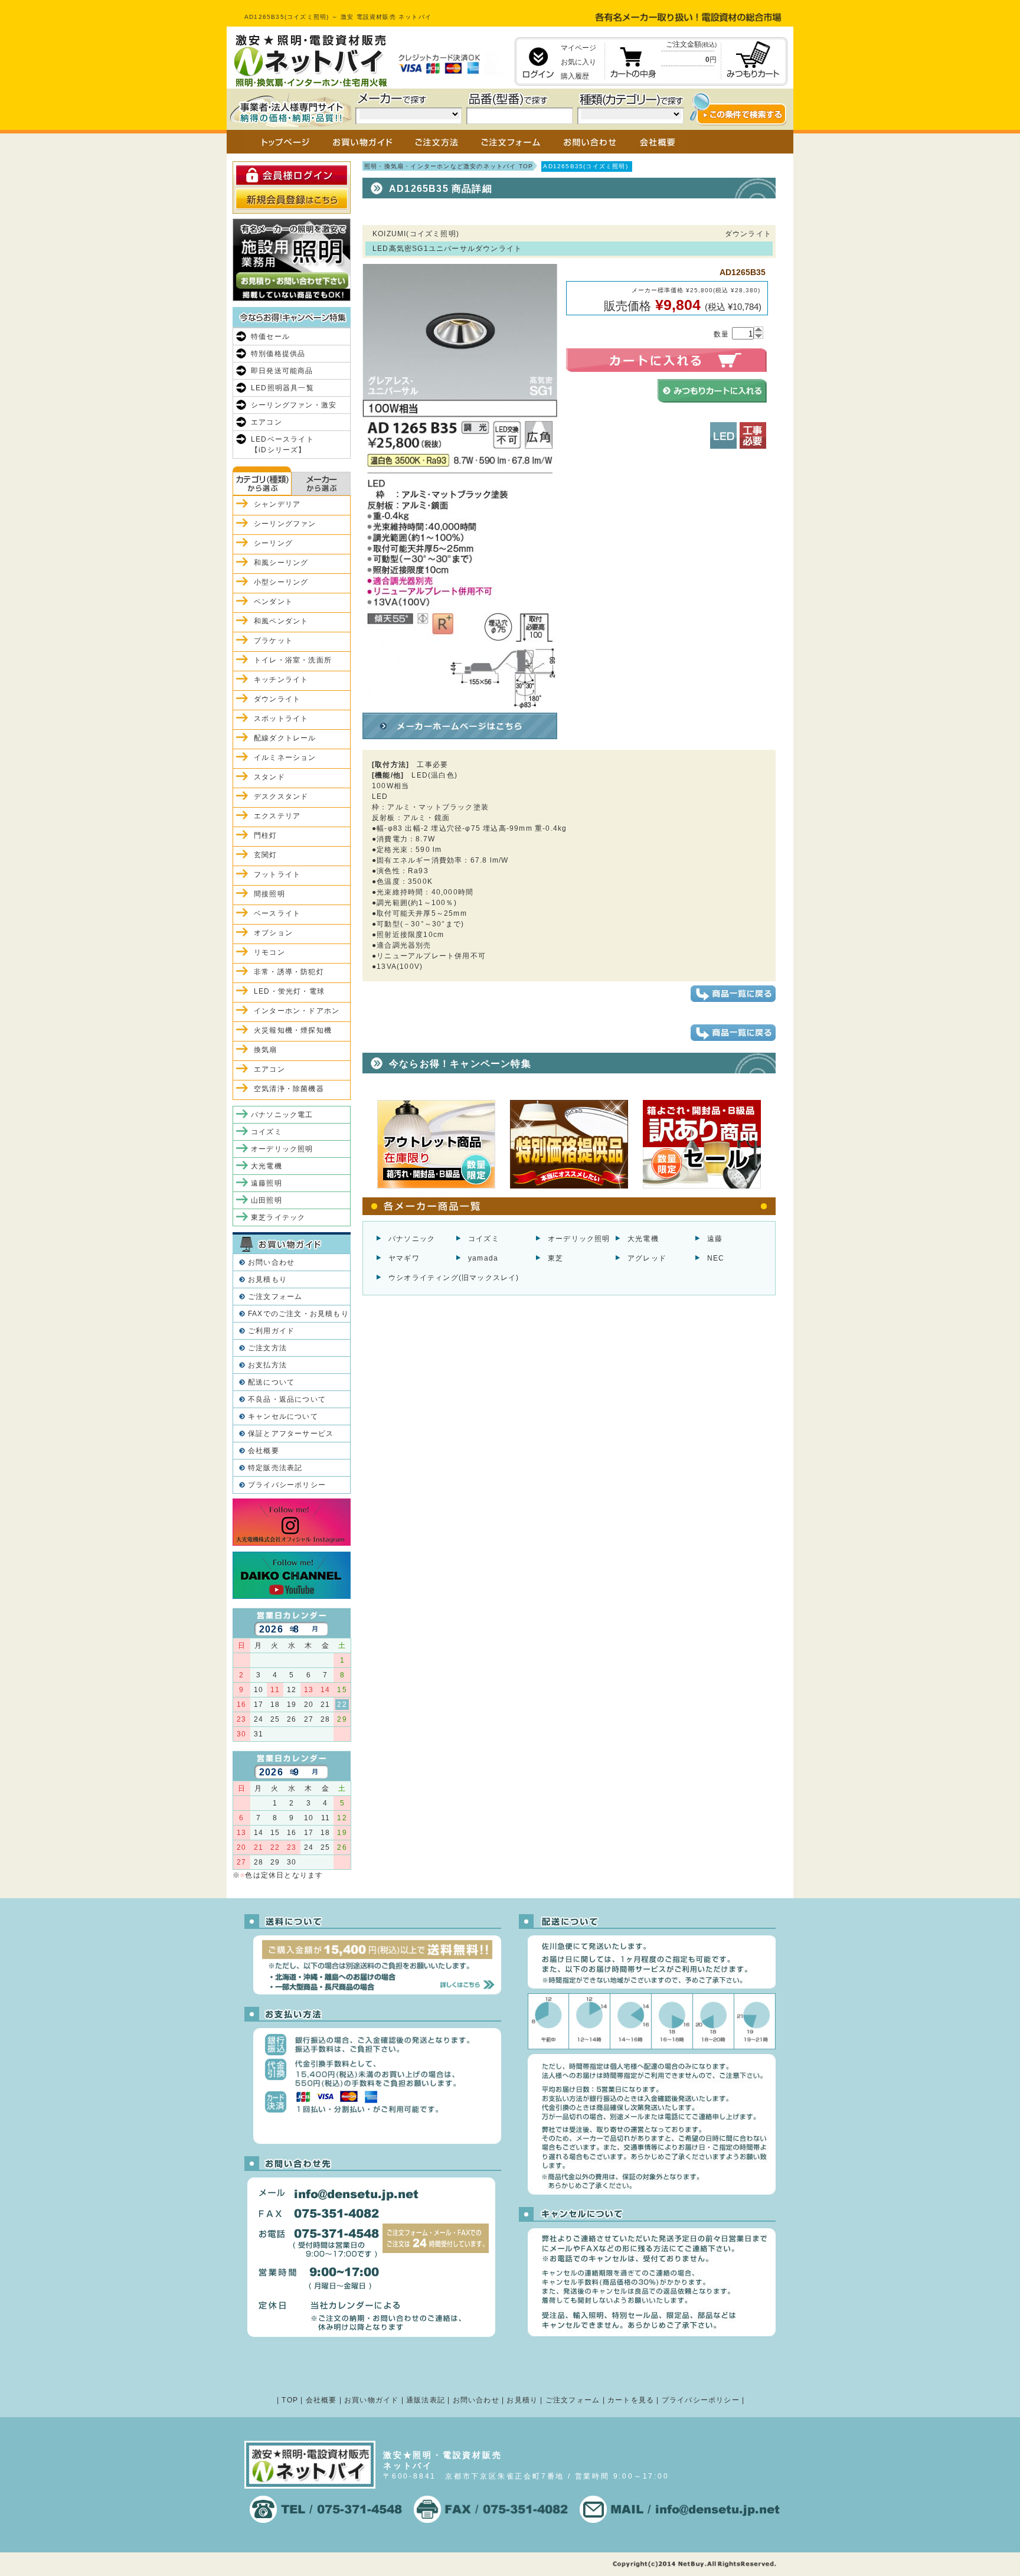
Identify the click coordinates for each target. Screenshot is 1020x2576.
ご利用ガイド (271, 1331)
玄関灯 (266, 855)
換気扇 (266, 1050)
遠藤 (715, 1239)
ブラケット (273, 641)
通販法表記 (426, 2400)
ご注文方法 (267, 1348)
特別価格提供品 (278, 354)
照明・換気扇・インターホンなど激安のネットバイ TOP (449, 166)
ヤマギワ (404, 1258)
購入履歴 (575, 76)
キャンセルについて (283, 1416)
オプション (273, 933)
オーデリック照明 (579, 1239)
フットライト (277, 874)
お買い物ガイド (371, 2400)
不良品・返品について (287, 1399)
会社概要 (264, 1451)
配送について (271, 1382)
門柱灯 (266, 835)
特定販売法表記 (275, 1468)
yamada (483, 1258)
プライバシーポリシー (287, 1485)
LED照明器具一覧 (282, 388)
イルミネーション (285, 758)
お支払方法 (267, 1365)
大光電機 (643, 1239)
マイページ (578, 48)
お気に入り (578, 62)
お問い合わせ (271, 1262)
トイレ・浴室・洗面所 (293, 660)
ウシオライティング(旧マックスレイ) (454, 1278)
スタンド (269, 777)
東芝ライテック (278, 1217)
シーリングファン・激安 (294, 405)
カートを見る (631, 2400)
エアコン (267, 422)
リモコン (269, 952)
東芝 (555, 1258)
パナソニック (412, 1239)
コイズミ (484, 1239)
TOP (290, 2400)
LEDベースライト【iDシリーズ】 (282, 445)
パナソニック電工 (282, 1115)
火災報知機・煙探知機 (293, 1030)
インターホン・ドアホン (297, 1011)
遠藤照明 (267, 1183)
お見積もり (267, 1279)
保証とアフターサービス (291, 1434)
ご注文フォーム (275, 1297)
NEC (716, 1258)
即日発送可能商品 (282, 371)
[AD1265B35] (460, 703)
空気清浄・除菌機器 (289, 1089)
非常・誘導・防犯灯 (289, 972)
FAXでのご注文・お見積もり (298, 1314)
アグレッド (647, 1258)
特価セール (270, 337)
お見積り (522, 2400)
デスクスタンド (281, 796)
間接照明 (269, 894)
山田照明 (267, 1200)
